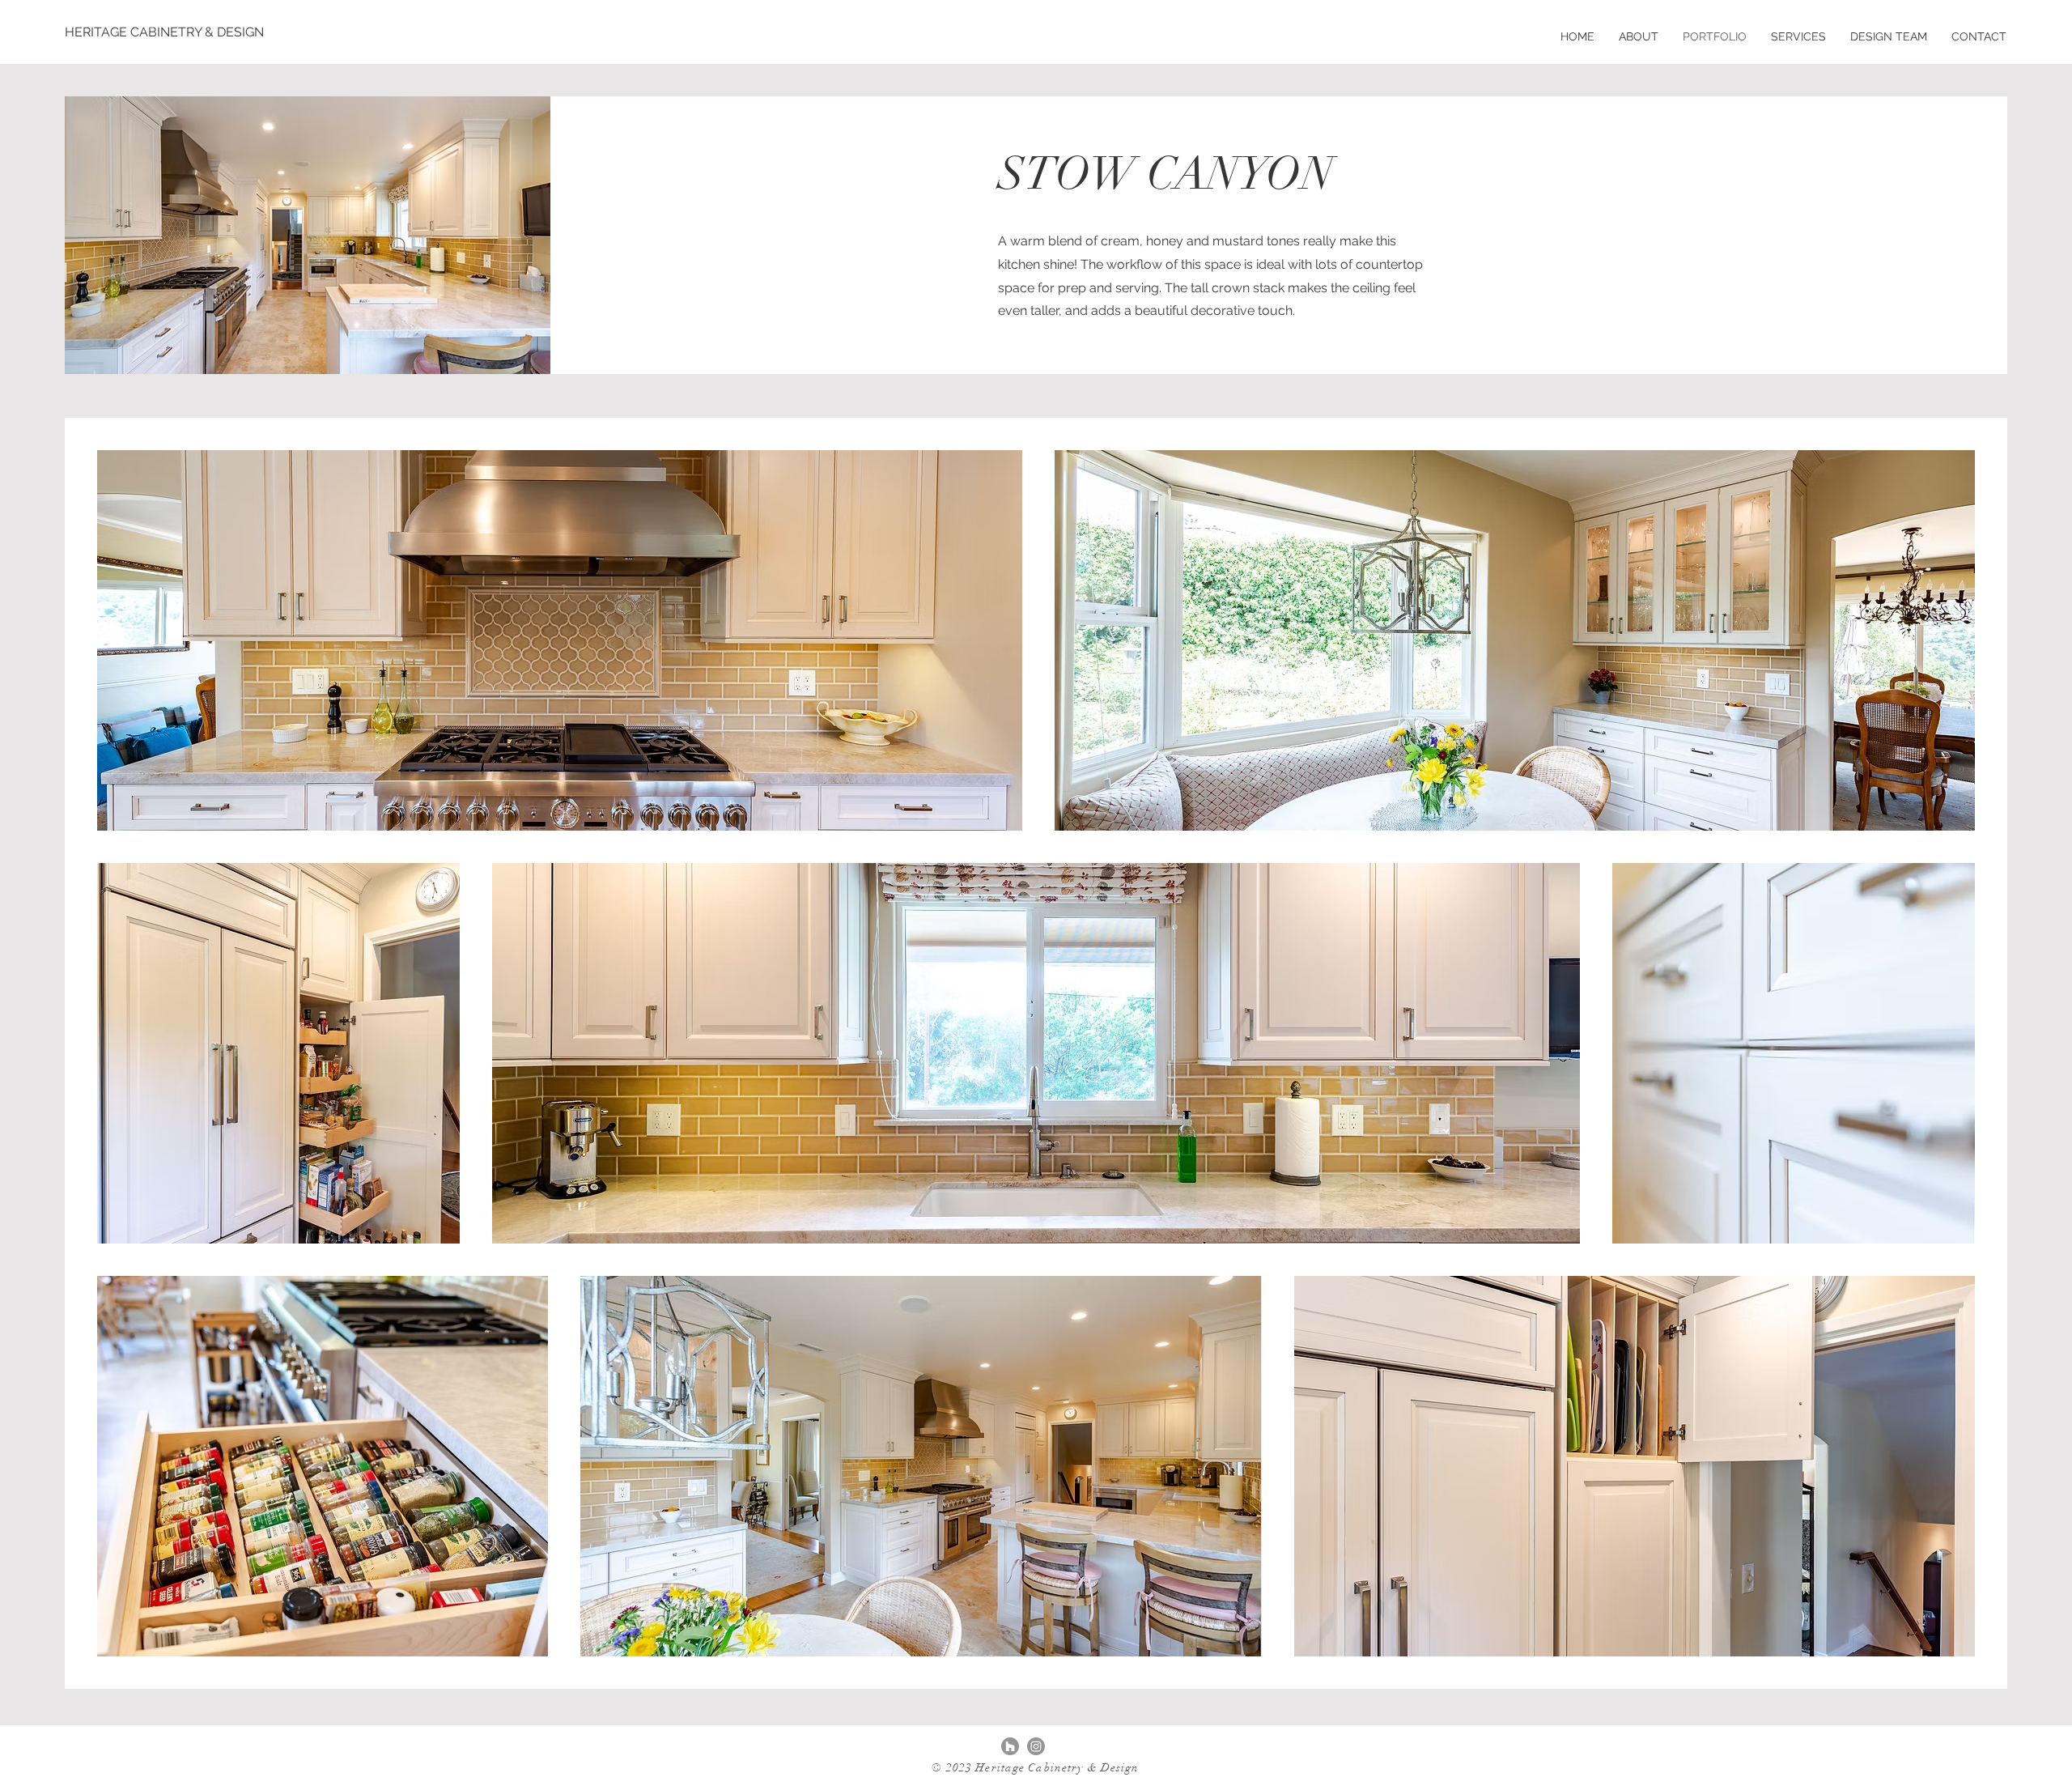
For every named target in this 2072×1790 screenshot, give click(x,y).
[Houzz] (1010, 1746)
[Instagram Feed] (1036, 1746)
